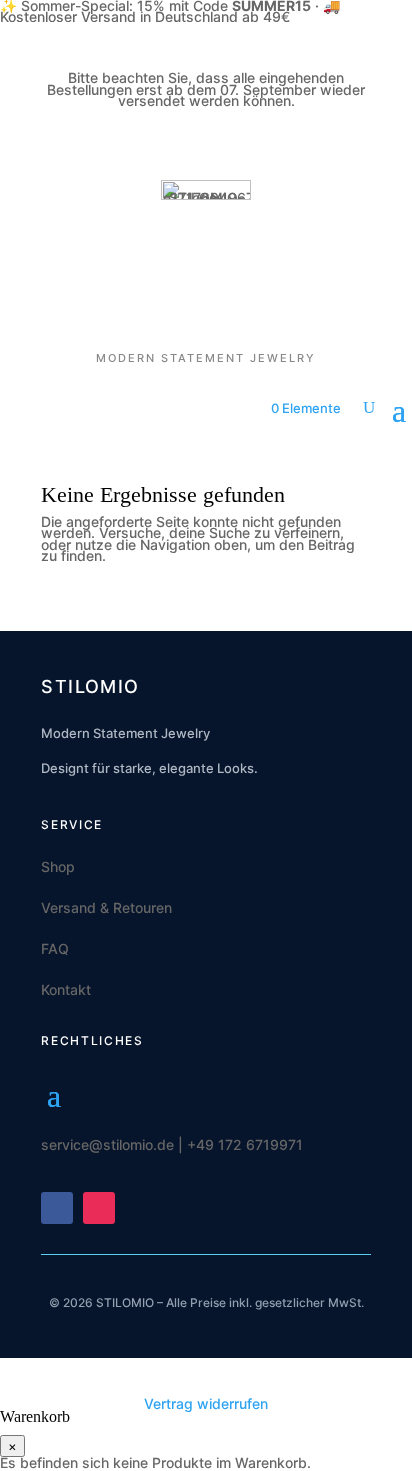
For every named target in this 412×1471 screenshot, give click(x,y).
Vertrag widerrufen (206, 1403)
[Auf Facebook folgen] (57, 1208)
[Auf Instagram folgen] (99, 1208)
